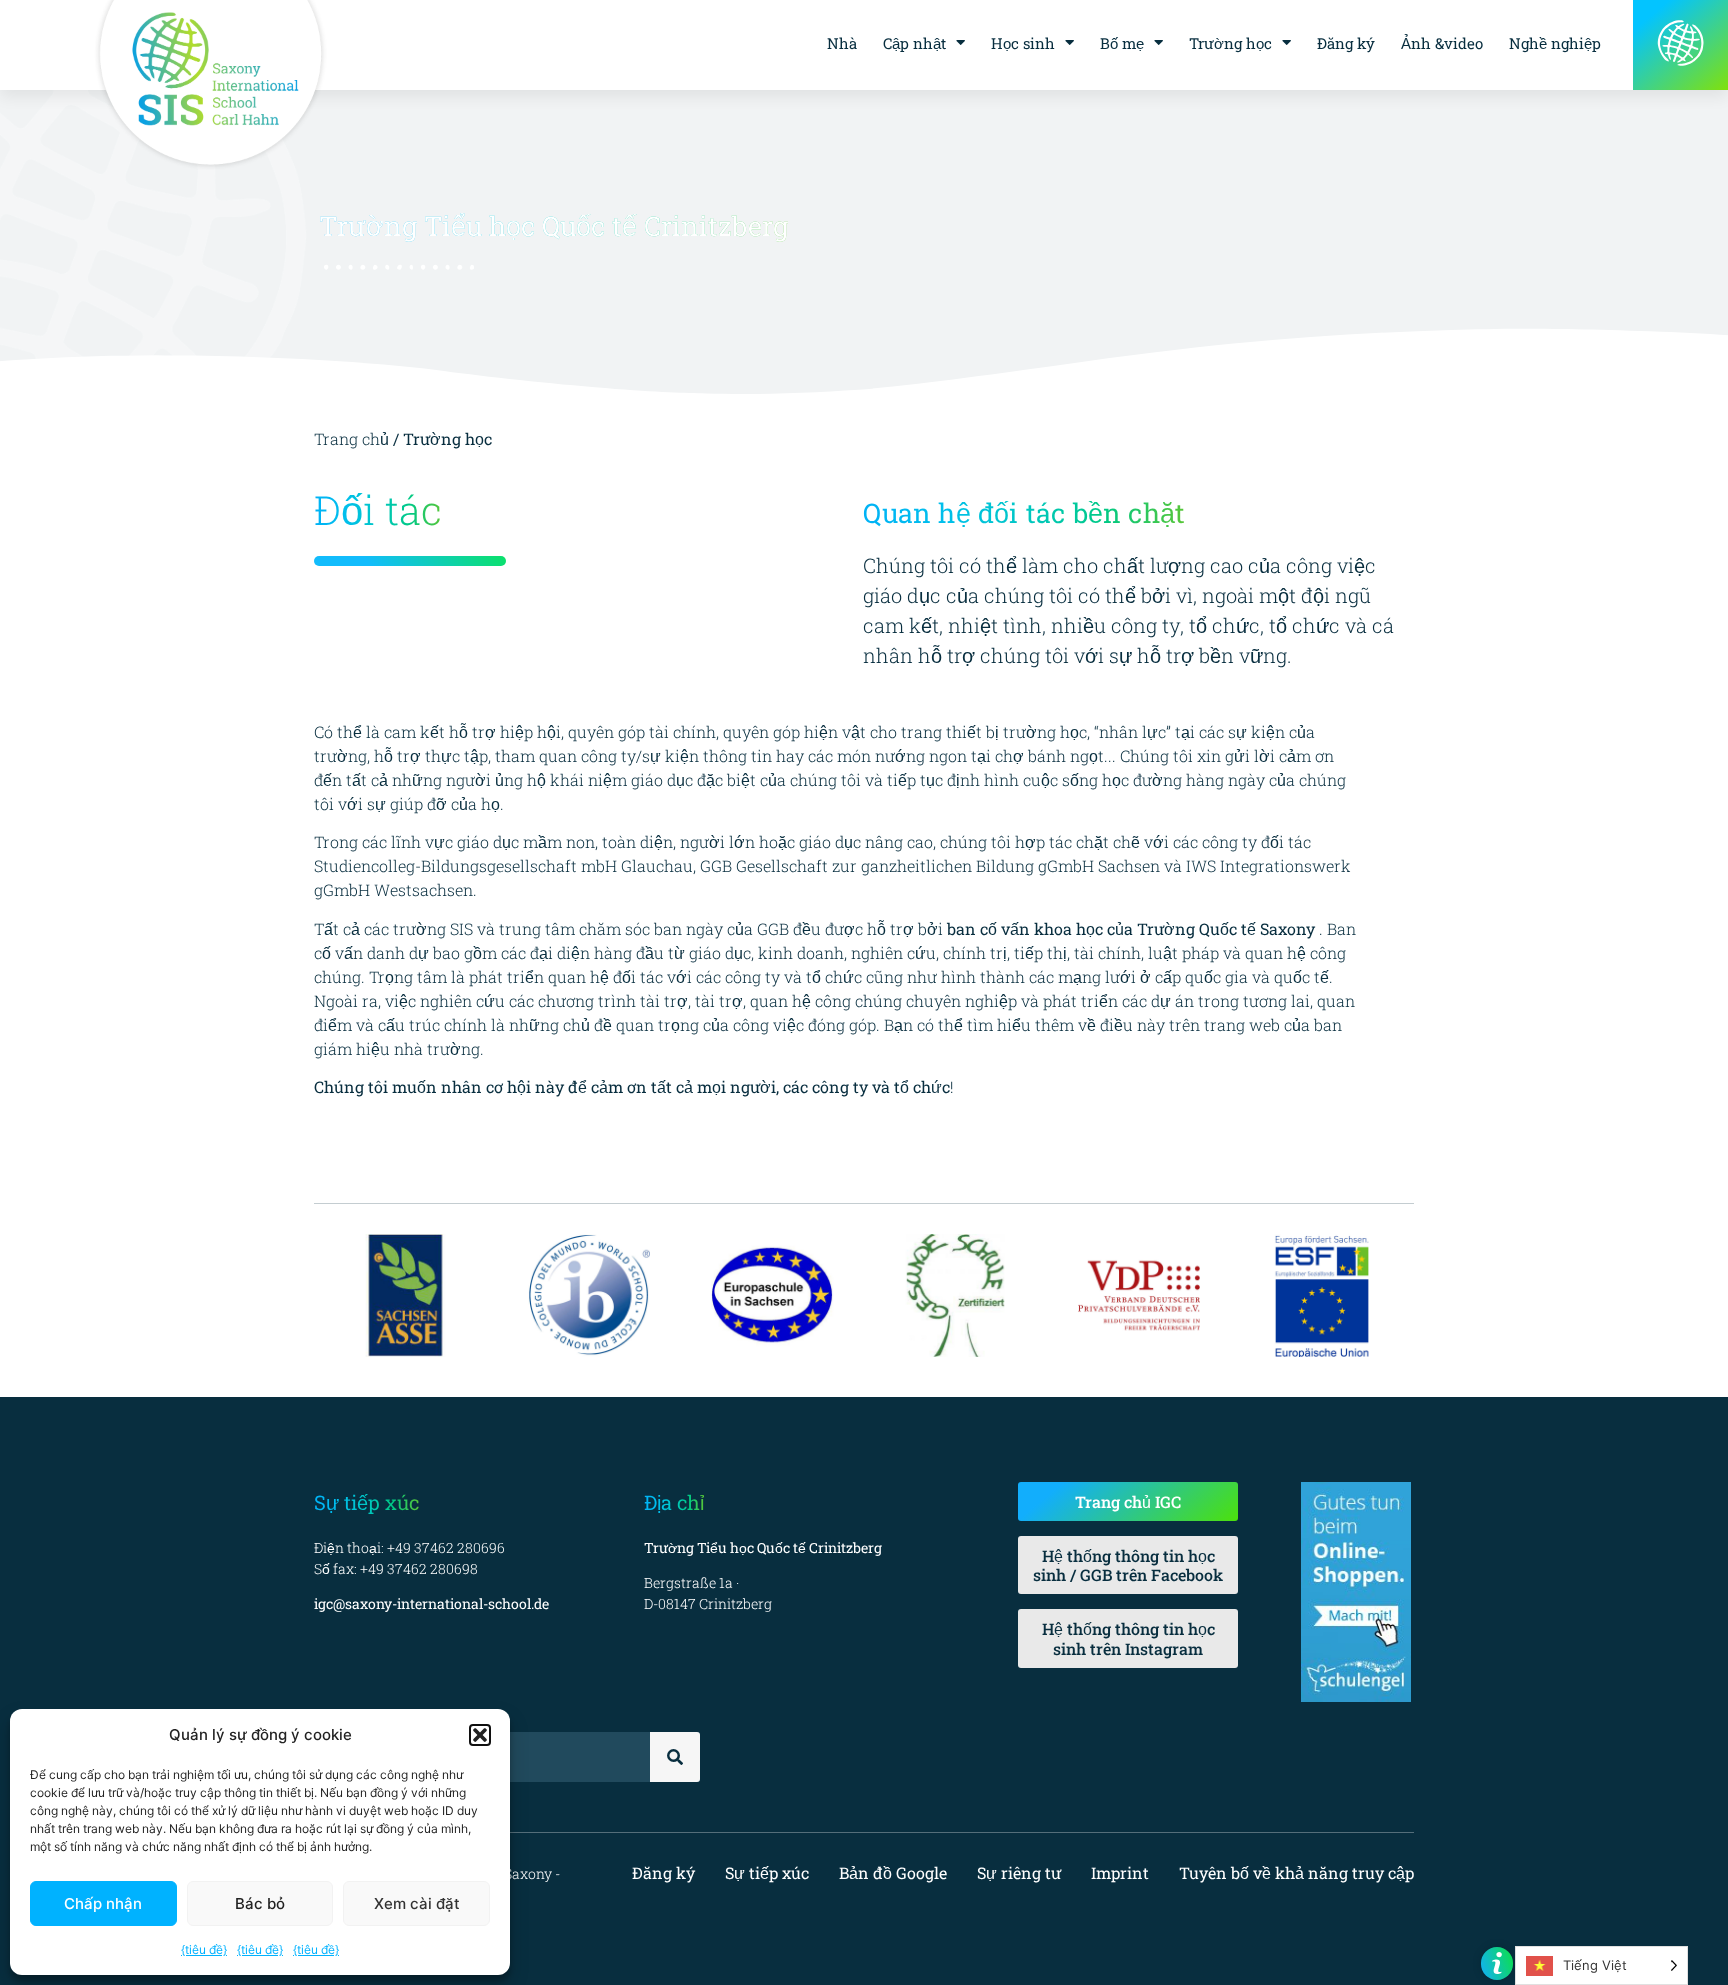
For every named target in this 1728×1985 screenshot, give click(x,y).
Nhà (842, 43)
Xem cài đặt (417, 1903)
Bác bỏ (260, 1903)
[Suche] (675, 1757)
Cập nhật (914, 43)
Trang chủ (353, 438)
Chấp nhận (103, 1903)
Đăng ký (1346, 43)
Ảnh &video (1442, 43)
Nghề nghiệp (1555, 43)
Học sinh (1023, 43)
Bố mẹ (1122, 43)
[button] (480, 1735)
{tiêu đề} (204, 1949)
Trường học (1230, 43)
